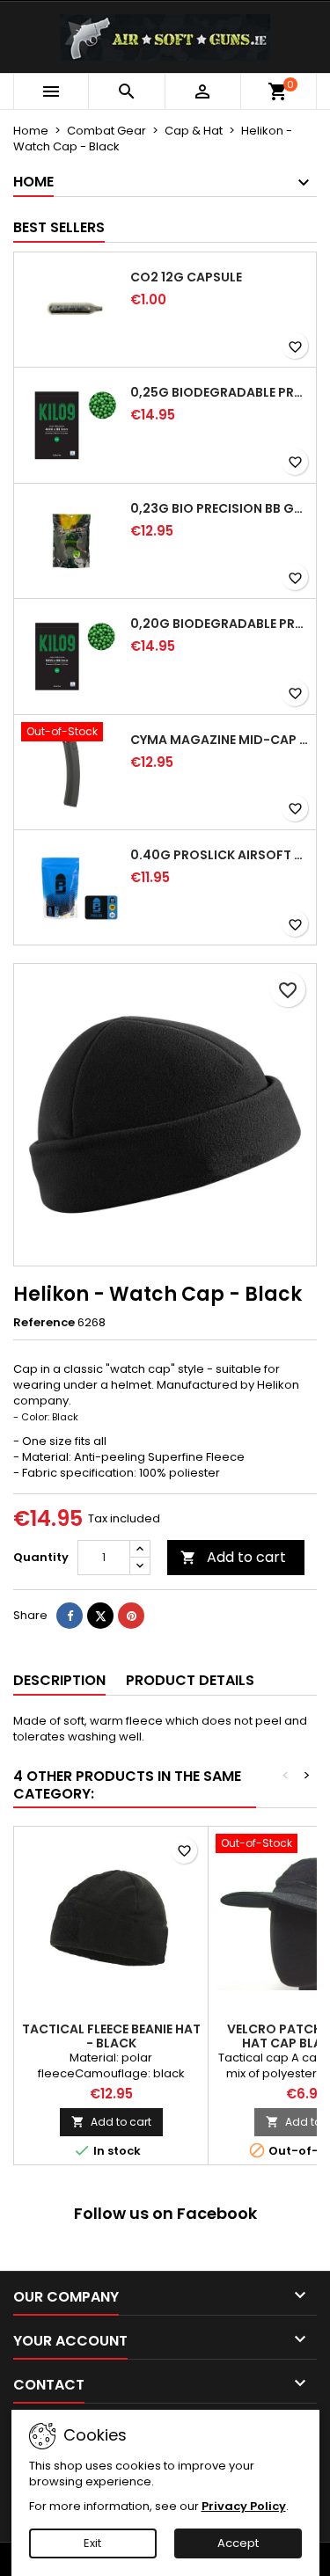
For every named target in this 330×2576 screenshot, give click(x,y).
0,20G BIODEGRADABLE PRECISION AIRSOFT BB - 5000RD (220, 624)
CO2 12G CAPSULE (186, 277)
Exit (92, 2543)
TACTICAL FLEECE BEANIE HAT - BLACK (111, 2036)
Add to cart (233, 1557)
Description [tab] (59, 1680)
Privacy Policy (244, 2506)
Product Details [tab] (190, 1680)
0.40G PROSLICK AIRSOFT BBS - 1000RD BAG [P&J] (220, 855)
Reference (44, 1323)
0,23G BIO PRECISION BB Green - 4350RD (220, 508)
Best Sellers (59, 227)
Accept (238, 2543)
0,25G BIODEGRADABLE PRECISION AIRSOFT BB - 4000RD (220, 392)
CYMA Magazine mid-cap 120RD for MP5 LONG (220, 740)
